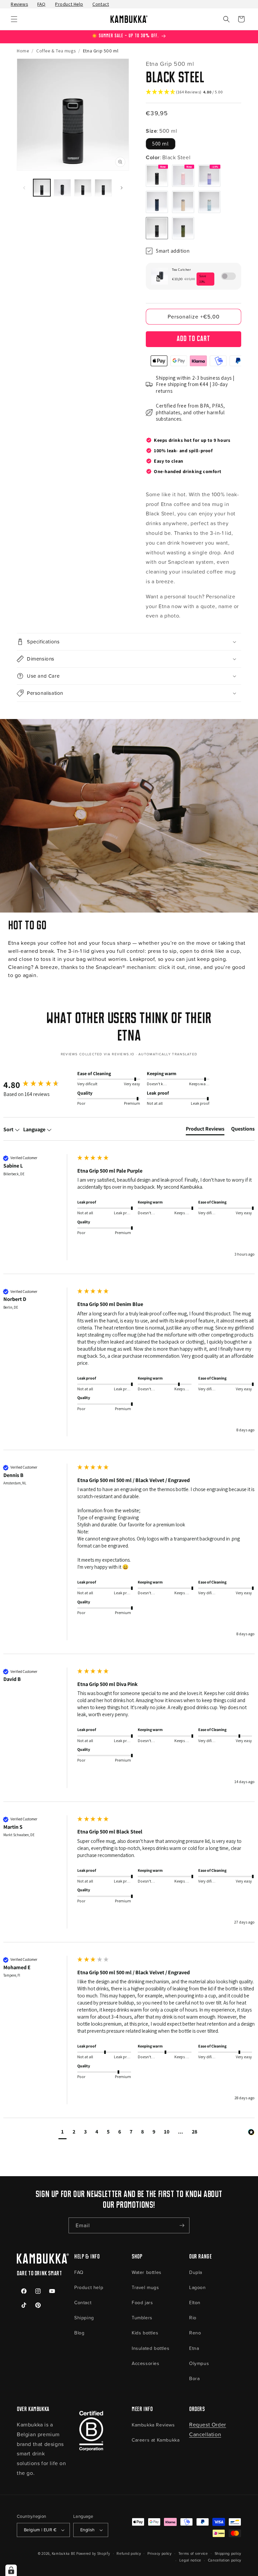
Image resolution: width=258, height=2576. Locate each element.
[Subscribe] (182, 2225)
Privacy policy (160, 2553)
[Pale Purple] (209, 176)
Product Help (69, 4)
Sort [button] (9, 1129)
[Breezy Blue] (209, 202)
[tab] (205, 1130)
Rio (193, 2317)
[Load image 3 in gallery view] (83, 188)
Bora (194, 2378)
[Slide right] (122, 188)
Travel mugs (145, 2287)
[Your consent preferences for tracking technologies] (11, 2570)
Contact (101, 4)
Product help (89, 2287)
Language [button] (35, 1129)
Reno (195, 2333)
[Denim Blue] (157, 202)
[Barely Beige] (183, 202)
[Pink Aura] (183, 176)
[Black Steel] (157, 228)
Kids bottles (145, 2333)
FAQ (41, 4)
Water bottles (147, 2272)
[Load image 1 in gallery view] (42, 188)
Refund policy (129, 2553)
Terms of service (193, 2553)
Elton (195, 2302)
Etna (194, 2348)
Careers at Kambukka (156, 2440)
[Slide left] (24, 188)
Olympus (199, 2363)
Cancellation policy (225, 2560)
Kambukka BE (64, 2553)
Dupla (196, 2272)
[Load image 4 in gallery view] (103, 188)
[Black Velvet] (157, 176)
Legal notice (190, 2560)
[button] (14, 19)
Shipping (84, 2317)
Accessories (146, 2363)
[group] (39, 1085)
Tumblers (142, 2317)
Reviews (19, 4)
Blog (79, 2333)
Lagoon (198, 2287)
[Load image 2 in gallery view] (62, 188)
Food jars (142, 2302)
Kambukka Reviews (153, 2425)
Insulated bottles (150, 2348)
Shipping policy (228, 2553)
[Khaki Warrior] (183, 228)
